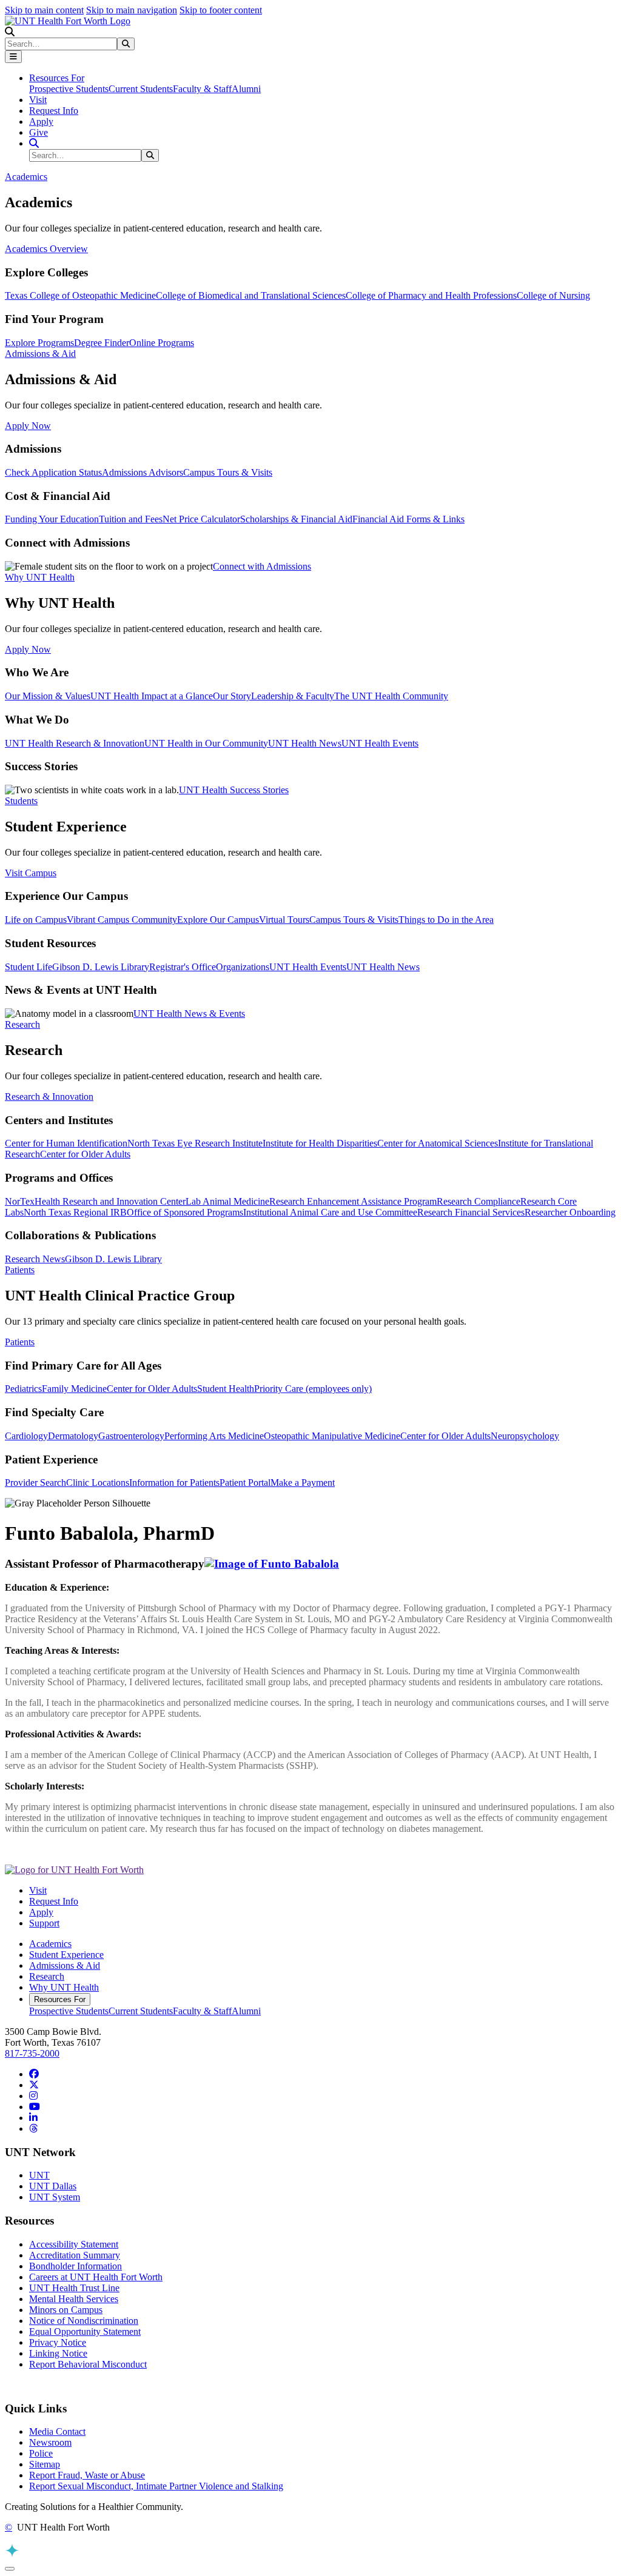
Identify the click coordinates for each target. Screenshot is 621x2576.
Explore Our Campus (218, 920)
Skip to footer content (221, 10)
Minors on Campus (66, 2310)
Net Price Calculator (201, 519)
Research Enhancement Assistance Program (353, 1201)
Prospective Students (69, 89)
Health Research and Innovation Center (110, 1201)
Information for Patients (174, 1483)
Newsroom (50, 2442)
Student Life (29, 967)
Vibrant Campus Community (122, 920)
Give (39, 132)
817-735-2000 (32, 2053)
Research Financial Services (471, 1212)
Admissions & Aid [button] (40, 354)
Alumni (246, 89)
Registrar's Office (183, 967)
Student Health (226, 1389)
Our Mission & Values (48, 696)
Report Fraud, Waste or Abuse (87, 2475)
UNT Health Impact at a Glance (152, 696)
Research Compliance (478, 1201)
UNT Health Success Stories (234, 790)
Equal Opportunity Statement (85, 2331)
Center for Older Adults (85, 1154)
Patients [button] (20, 1270)
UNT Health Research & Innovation (75, 743)
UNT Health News (305, 743)
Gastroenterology (131, 1436)
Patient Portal (245, 1483)
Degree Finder (102, 343)
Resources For (60, 1999)
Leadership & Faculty (293, 696)
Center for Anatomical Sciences (438, 1143)
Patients (20, 1342)
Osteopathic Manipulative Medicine (332, 1436)
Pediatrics (23, 1389)
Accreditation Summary (75, 2255)
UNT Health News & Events (189, 1013)
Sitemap (45, 2464)
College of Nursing (553, 295)
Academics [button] (26, 177)
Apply (41, 121)
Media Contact (57, 2431)
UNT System (55, 2197)
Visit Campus (31, 873)
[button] (10, 32)
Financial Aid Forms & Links (408, 519)
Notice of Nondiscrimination (84, 2321)
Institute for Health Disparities (320, 1143)
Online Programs (162, 343)
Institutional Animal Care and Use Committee (330, 1212)
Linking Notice (58, 2353)
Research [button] (22, 1024)
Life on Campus (36, 920)
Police (41, 2453)
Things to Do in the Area (446, 920)
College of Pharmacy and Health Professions (431, 295)
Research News (35, 1259)
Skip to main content (44, 10)
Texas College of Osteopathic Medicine (80, 295)
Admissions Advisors (143, 472)
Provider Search (35, 1483)
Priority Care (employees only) (313, 1389)
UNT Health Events (380, 743)
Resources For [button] (57, 78)
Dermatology (73, 1436)
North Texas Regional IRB (75, 1212)
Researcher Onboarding (570, 1212)
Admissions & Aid (65, 1965)
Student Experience (66, 1955)
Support (44, 1923)
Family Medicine (74, 1389)
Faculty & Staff (202, 89)
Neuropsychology (525, 1436)
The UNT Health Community (391, 696)
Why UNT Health (64, 1987)
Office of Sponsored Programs (185, 1212)
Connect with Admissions (262, 566)
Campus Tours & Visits (228, 472)
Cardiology (26, 1436)
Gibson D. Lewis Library (101, 967)
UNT (39, 2175)
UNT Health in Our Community (206, 743)
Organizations (243, 967)
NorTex (20, 1201)
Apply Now (28, 426)
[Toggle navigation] (13, 57)
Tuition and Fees (131, 519)
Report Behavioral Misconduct (88, 2364)
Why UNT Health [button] (40, 577)
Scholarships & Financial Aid (296, 519)
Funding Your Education (52, 519)
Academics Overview (46, 249)
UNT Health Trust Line (74, 2288)
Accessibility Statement (74, 2244)
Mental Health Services (74, 2299)
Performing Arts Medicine (214, 1436)
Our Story (232, 696)
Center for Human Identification (66, 1143)
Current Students (141, 89)
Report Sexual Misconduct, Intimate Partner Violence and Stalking (156, 2486)
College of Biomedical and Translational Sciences (251, 295)
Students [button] (21, 801)
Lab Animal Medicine (227, 1201)
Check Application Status (53, 472)
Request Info (54, 111)
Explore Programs (39, 343)
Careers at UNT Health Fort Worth (96, 2277)
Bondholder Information (76, 2266)
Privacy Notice (58, 2342)
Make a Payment (303, 1483)
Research (47, 1976)
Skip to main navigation (132, 10)
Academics (50, 1944)
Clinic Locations (98, 1483)
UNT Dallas (53, 2186)
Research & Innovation (49, 1097)
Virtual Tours (284, 920)
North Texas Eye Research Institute (195, 1143)
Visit (38, 100)
